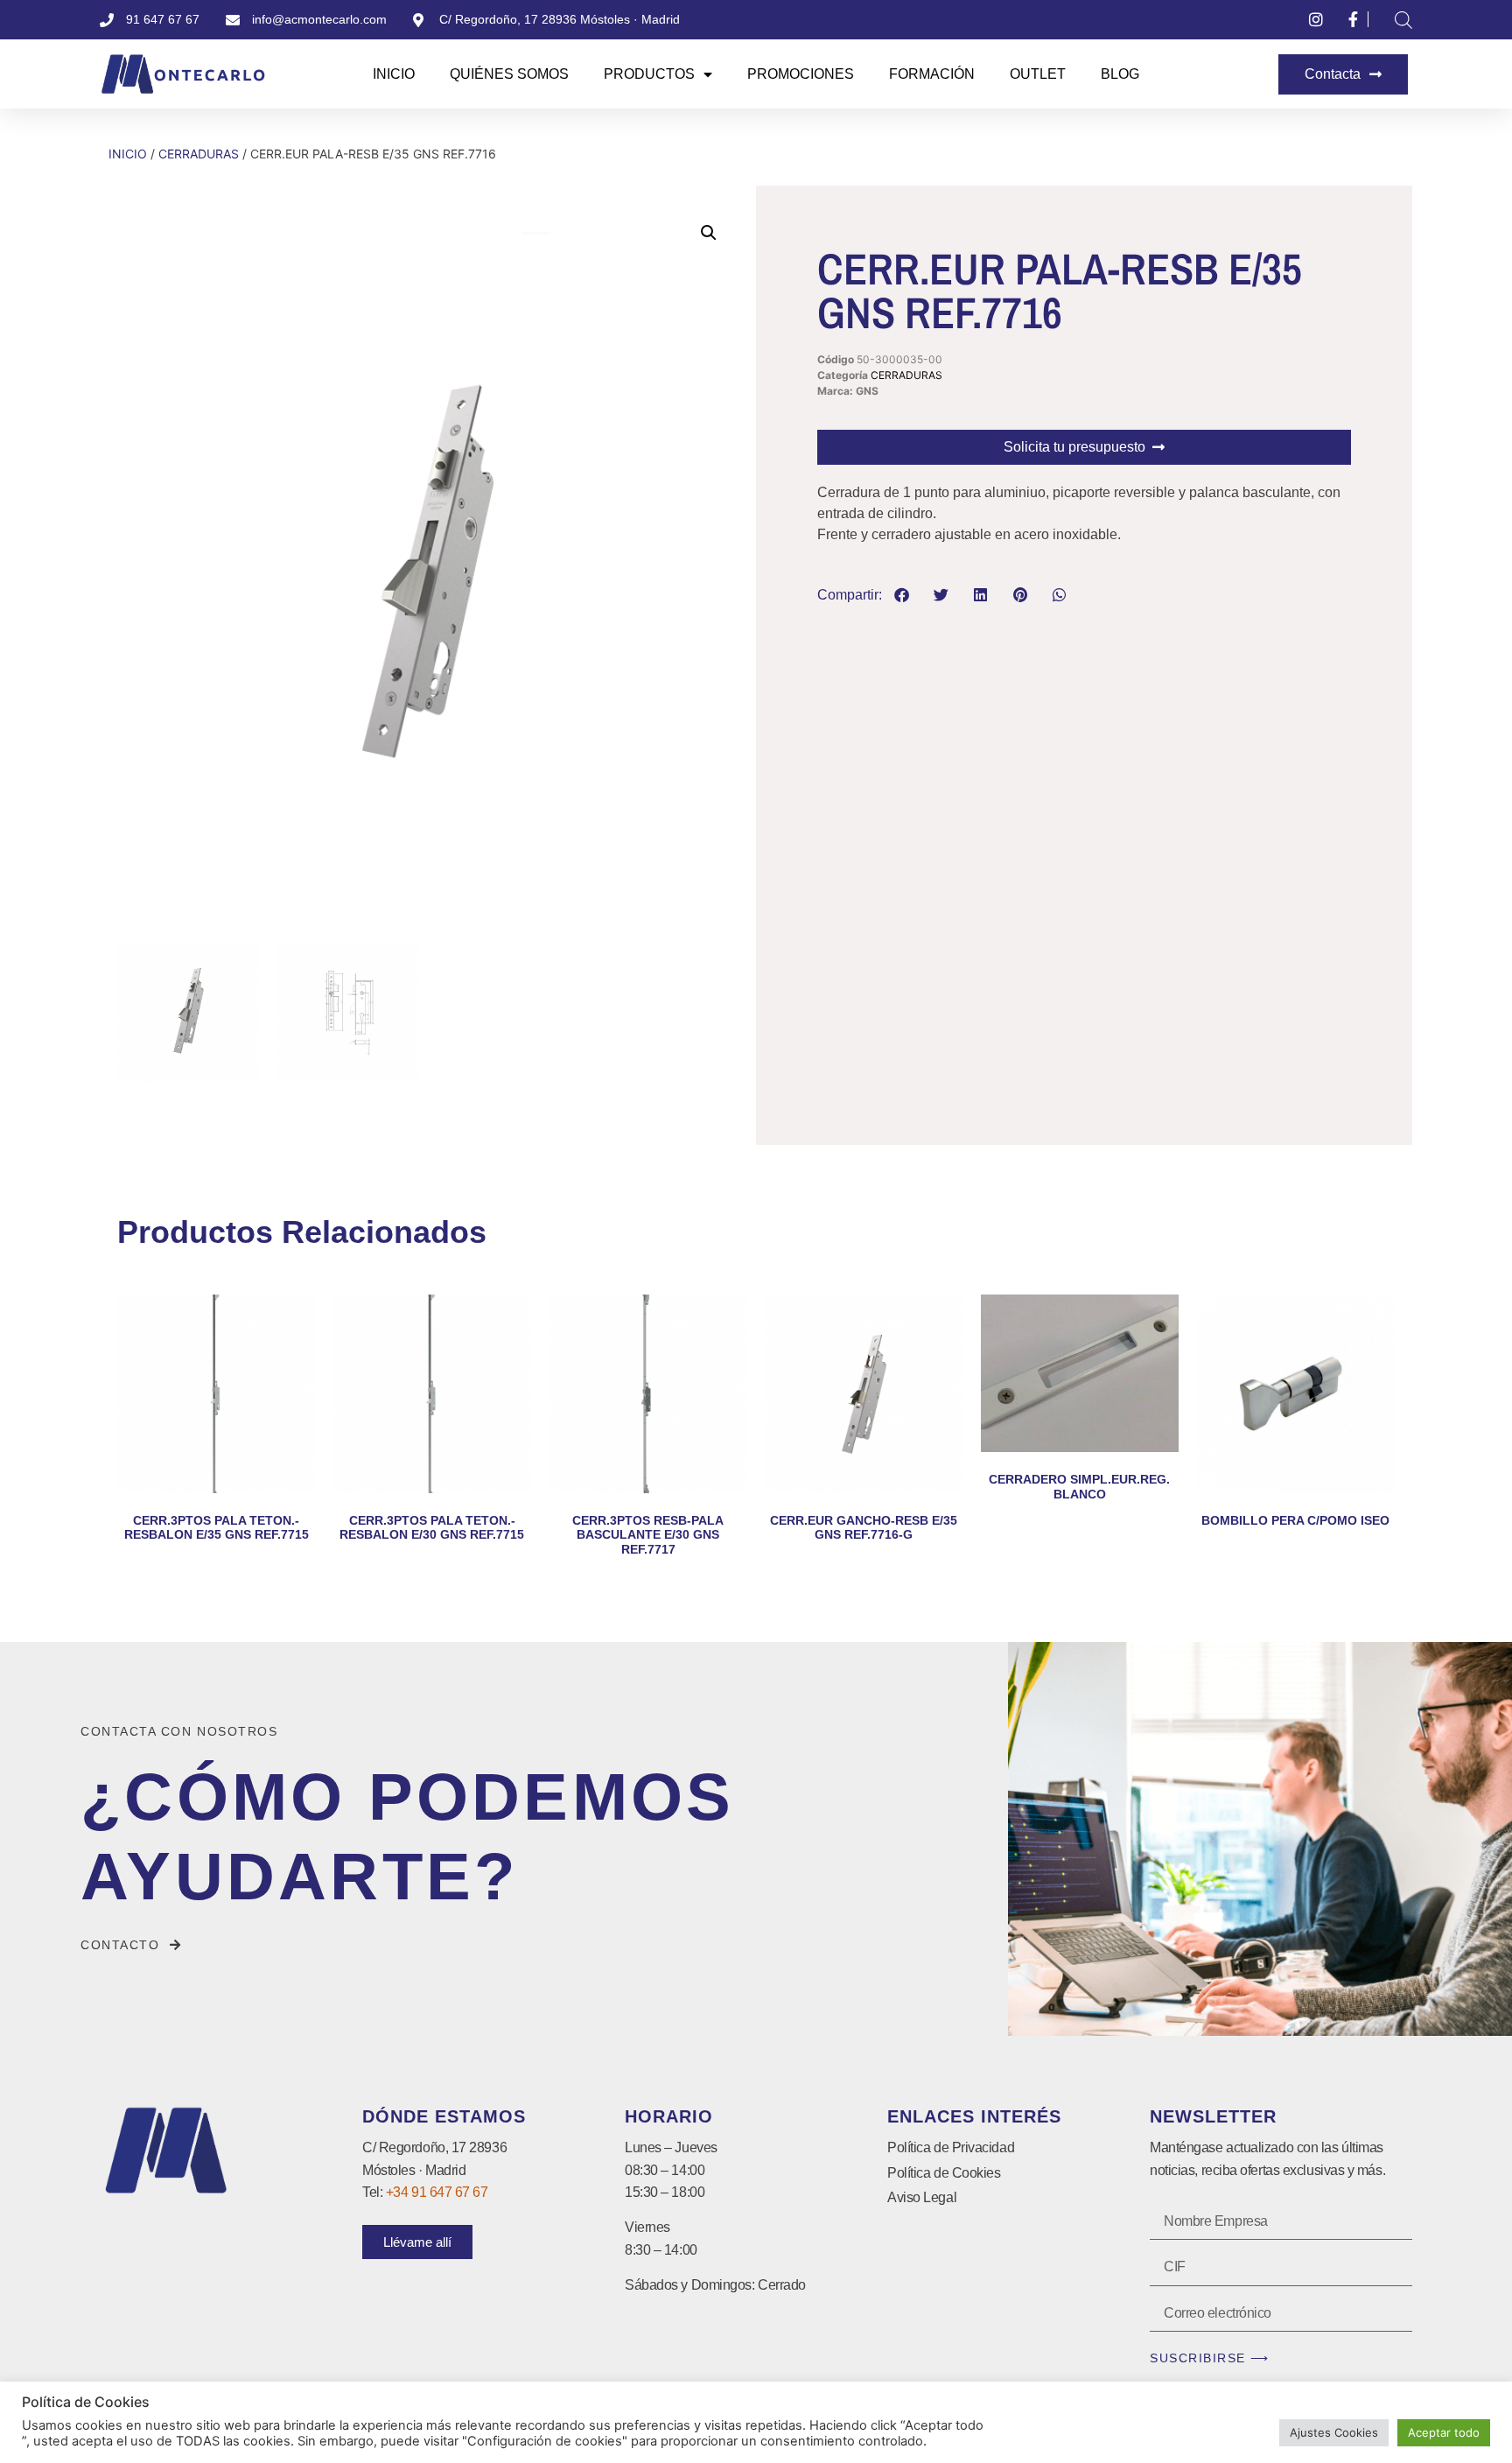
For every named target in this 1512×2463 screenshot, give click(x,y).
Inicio (394, 74)
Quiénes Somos (509, 74)
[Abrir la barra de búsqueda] (1403, 20)
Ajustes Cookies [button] (1334, 2432)
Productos (649, 74)
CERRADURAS (199, 154)
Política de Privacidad (951, 2147)
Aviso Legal (922, 2197)
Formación (932, 74)
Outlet (1038, 74)
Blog (1120, 74)
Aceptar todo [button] (1444, 2432)
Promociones (801, 74)
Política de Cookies (944, 2173)
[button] (709, 233)
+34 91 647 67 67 (437, 2192)
